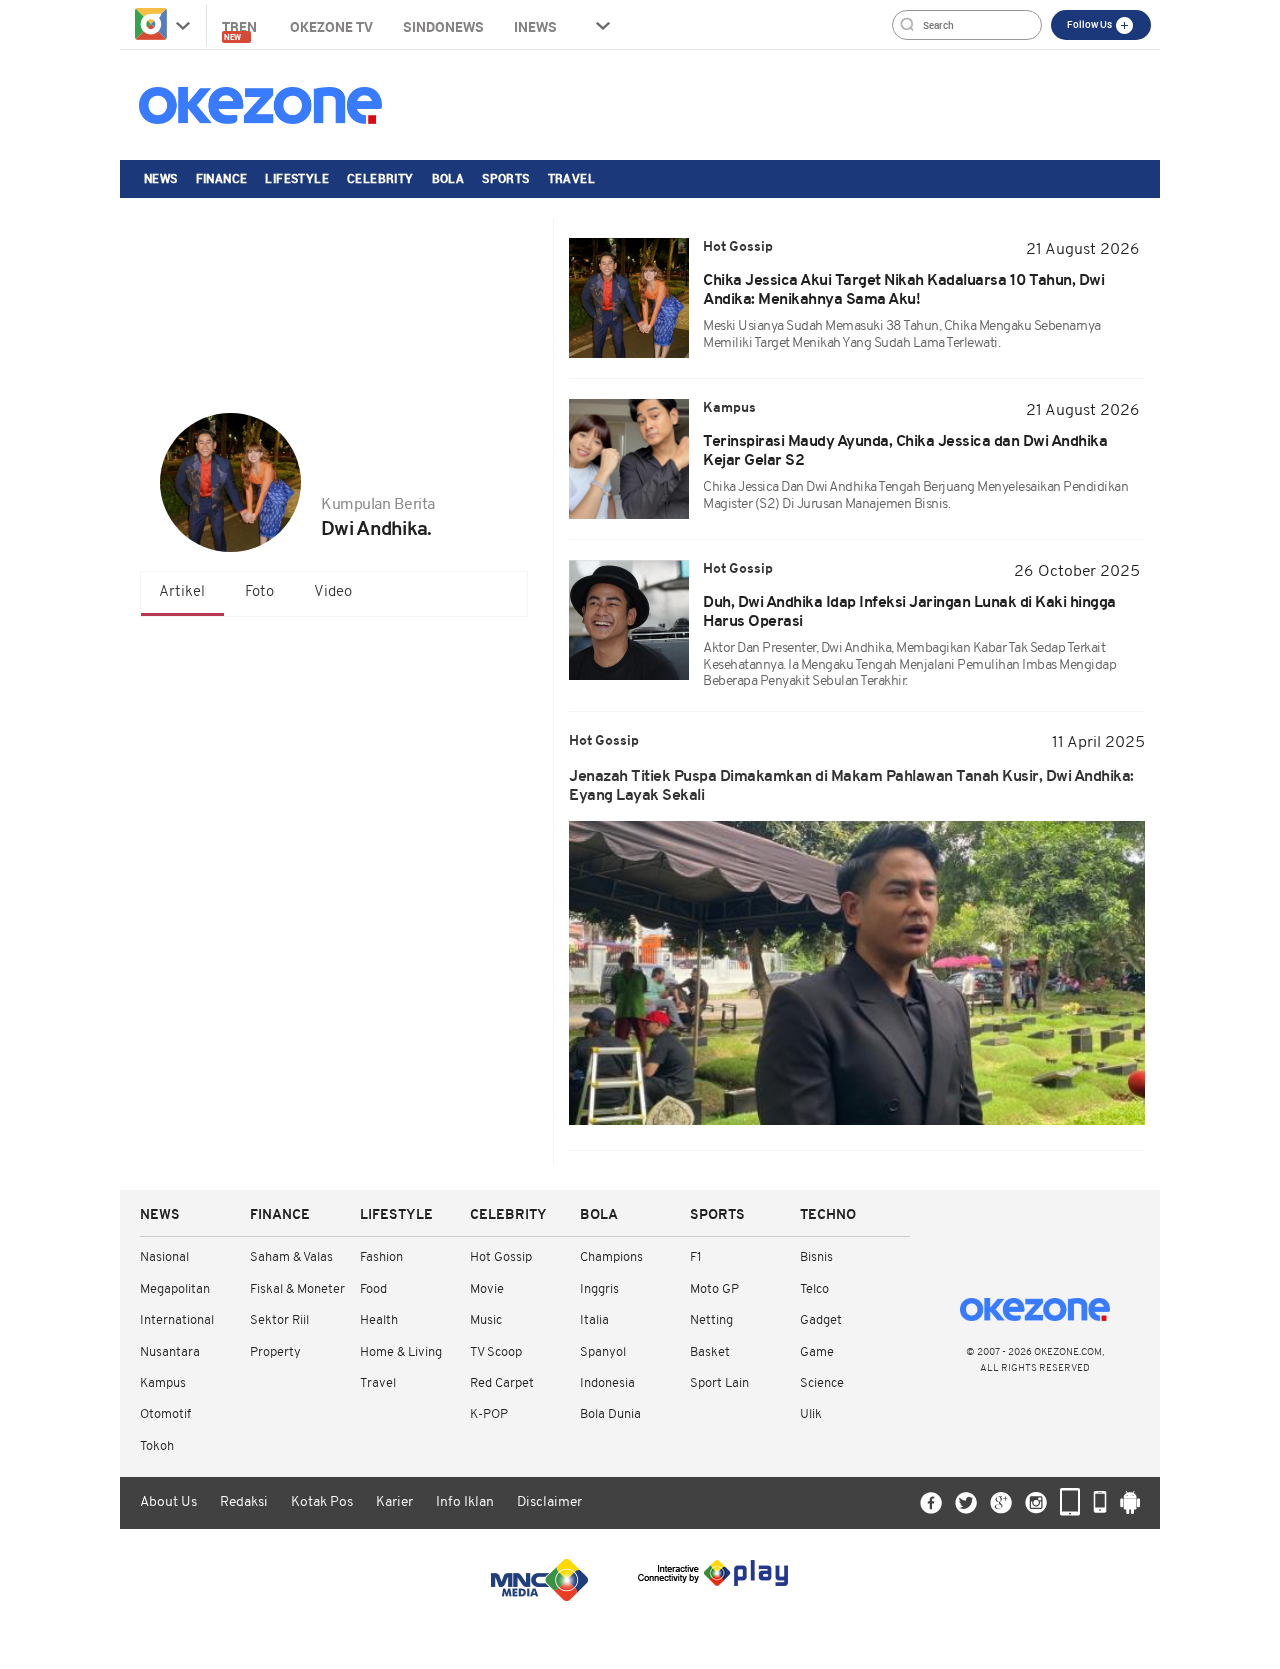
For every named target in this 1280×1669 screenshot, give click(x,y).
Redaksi (244, 1502)
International (177, 1320)
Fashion (381, 1257)
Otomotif (165, 1414)
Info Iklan (465, 1502)
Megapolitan (175, 1289)
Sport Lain (719, 1383)
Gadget (821, 1320)
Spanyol (603, 1352)
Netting (711, 1320)
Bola (448, 178)
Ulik (811, 1414)
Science (822, 1383)
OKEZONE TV (331, 26)
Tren (241, 29)
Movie (487, 1289)
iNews (535, 26)
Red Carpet (502, 1383)
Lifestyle (297, 178)
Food (373, 1289)
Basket (710, 1352)
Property (275, 1352)
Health (379, 1320)
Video (333, 592)
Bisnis (816, 1257)
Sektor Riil (279, 1320)
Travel (571, 178)
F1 (695, 1257)
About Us (168, 1502)
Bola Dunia (610, 1414)
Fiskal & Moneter (297, 1289)
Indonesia (607, 1383)
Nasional (164, 1257)
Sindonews (443, 26)
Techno (828, 1215)
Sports (505, 178)
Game (817, 1352)
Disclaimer (549, 1502)
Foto (259, 592)
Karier (394, 1502)
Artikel (182, 592)
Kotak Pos (322, 1502)
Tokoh (157, 1446)
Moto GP (714, 1289)
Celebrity (380, 178)
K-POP (489, 1414)
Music (486, 1320)
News (161, 178)
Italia (594, 1320)
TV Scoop (496, 1352)
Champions (611, 1257)
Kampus (163, 1383)
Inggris (599, 1289)
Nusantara (170, 1352)
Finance (222, 178)
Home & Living (401, 1352)
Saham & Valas (291, 1257)
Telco (814, 1289)
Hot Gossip (501, 1257)
